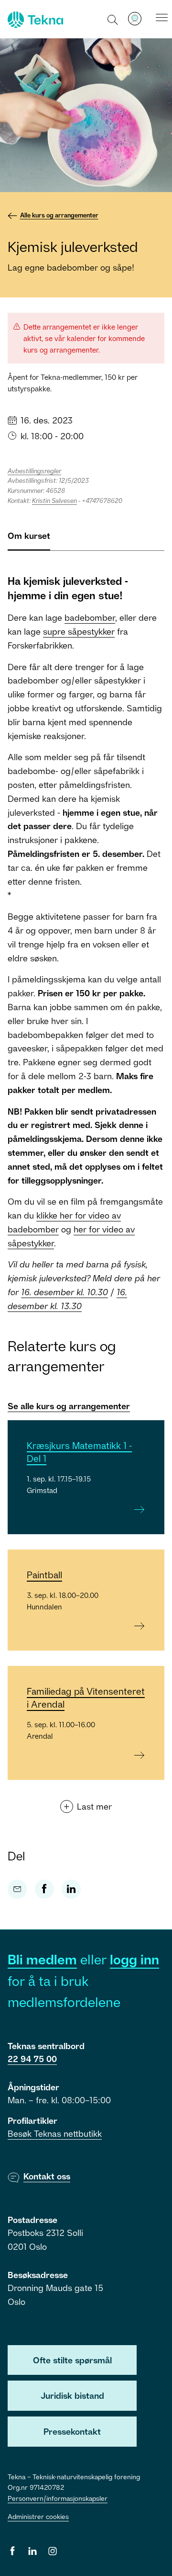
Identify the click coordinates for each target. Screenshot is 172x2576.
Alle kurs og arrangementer (59, 215)
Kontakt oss (47, 2176)
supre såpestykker (79, 631)
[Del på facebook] (44, 1889)
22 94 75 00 (32, 2059)
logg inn (134, 1959)
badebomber (90, 617)
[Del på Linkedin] (71, 1889)
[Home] (34, 20)
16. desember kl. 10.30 (64, 1292)
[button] (113, 19)
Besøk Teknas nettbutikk (55, 2133)
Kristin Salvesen (54, 501)
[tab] (29, 540)
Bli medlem (42, 1959)
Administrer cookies (38, 2516)
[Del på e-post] (17, 1889)
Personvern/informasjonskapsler (58, 2498)
